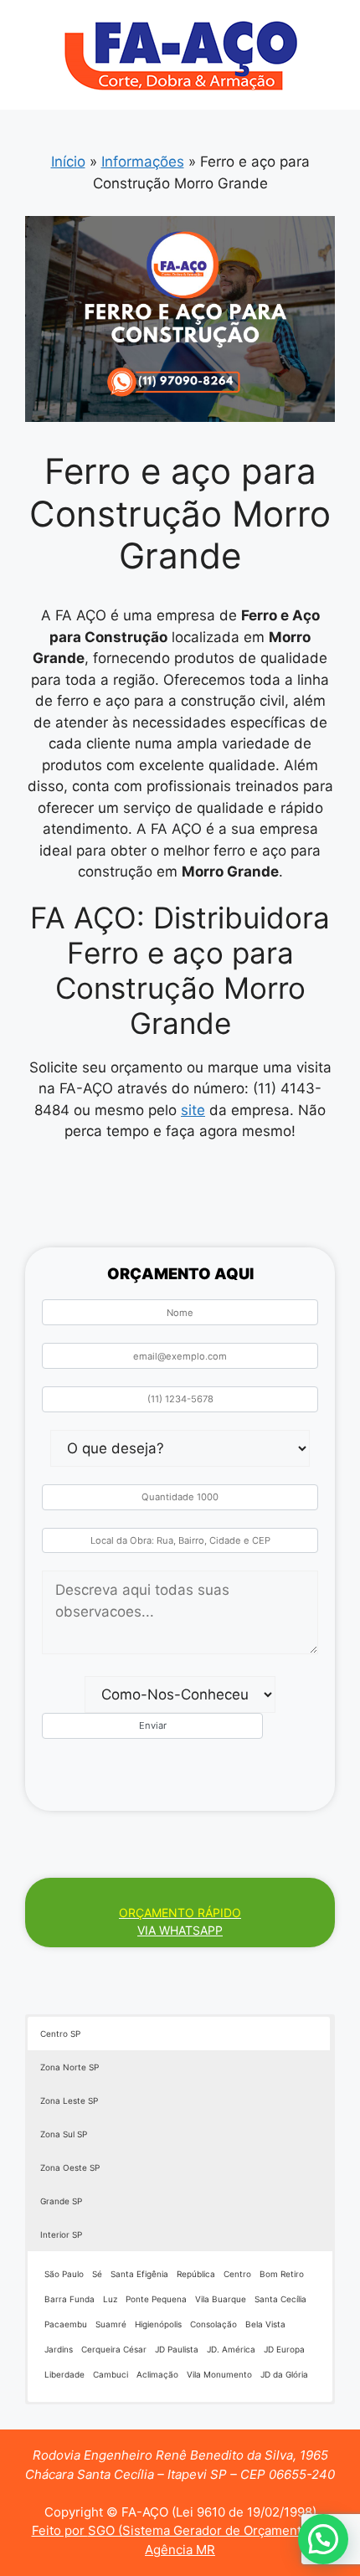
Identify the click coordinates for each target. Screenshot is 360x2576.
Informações (143, 162)
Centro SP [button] (60, 2034)
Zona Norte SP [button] (69, 2067)
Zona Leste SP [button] (69, 2100)
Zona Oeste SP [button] (70, 2167)
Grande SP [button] (61, 2201)
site (193, 1110)
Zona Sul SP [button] (64, 2134)
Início (68, 162)
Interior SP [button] (61, 2234)
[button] (323, 2539)
